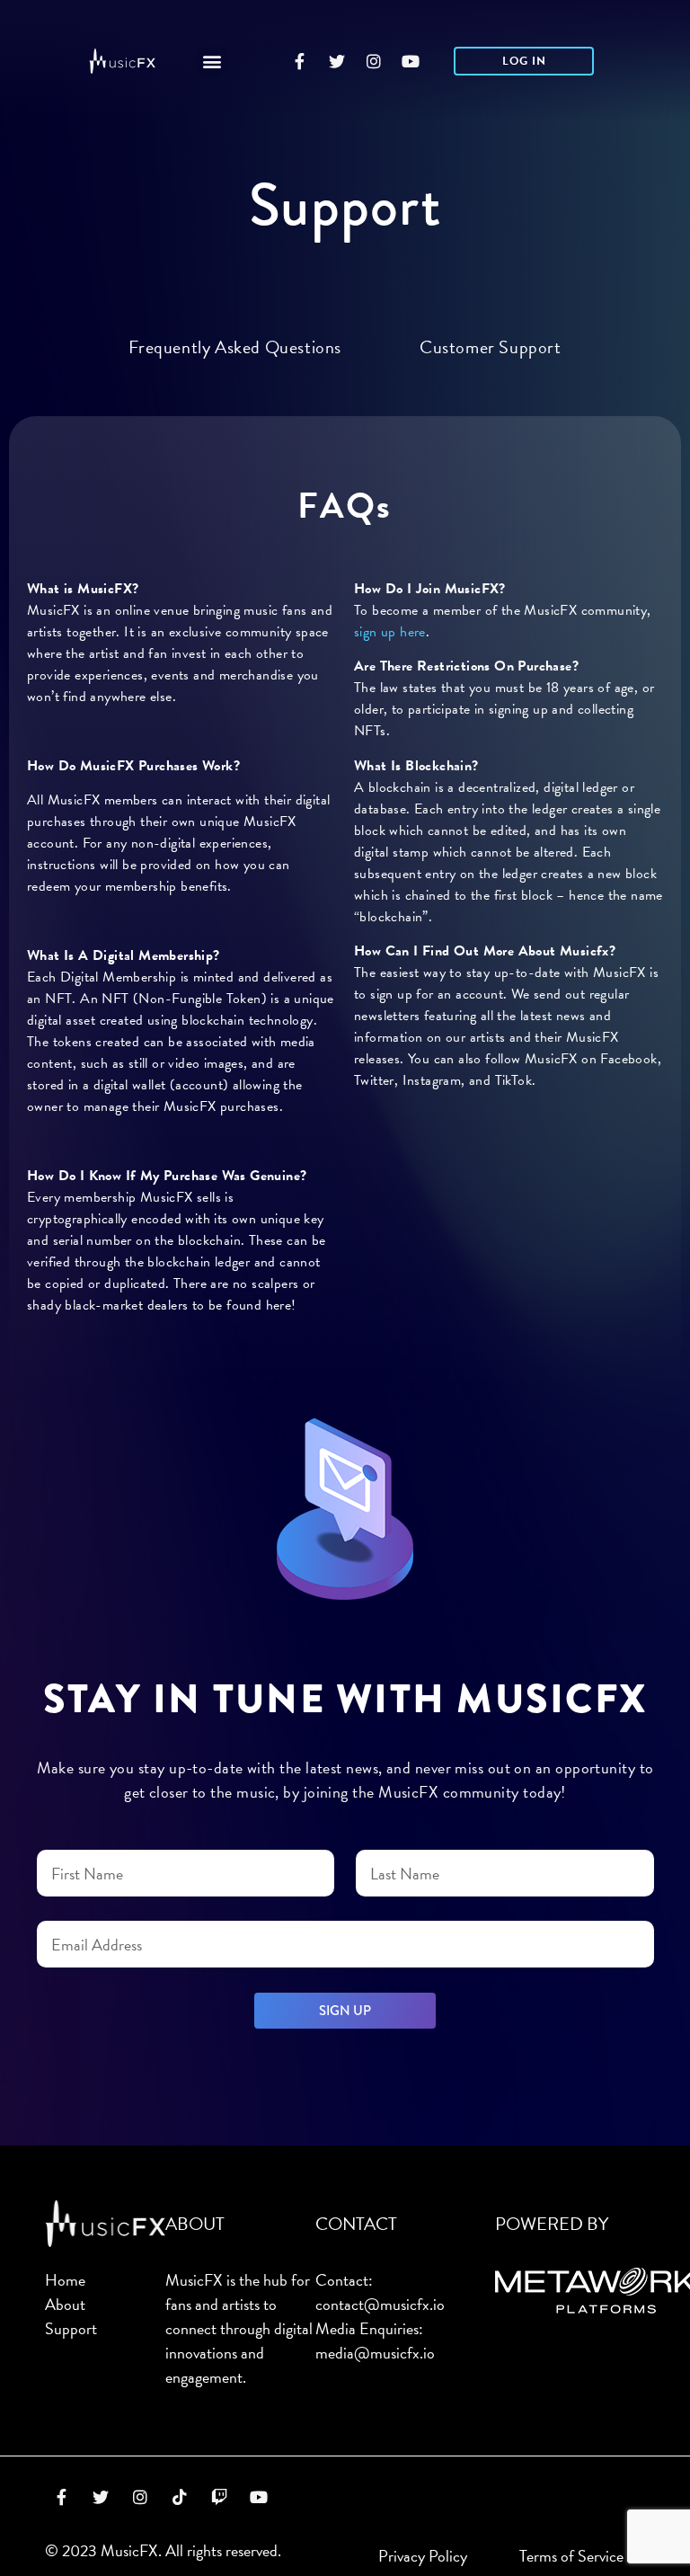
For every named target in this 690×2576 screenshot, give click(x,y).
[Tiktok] (180, 2497)
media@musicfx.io (375, 2353)
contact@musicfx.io (380, 2304)
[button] (212, 62)
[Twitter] (337, 61)
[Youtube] (411, 61)
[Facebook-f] (300, 61)
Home (65, 2280)
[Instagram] (374, 61)
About (65, 2304)
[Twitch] (219, 2497)
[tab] (235, 347)
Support (71, 2328)
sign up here (390, 632)
